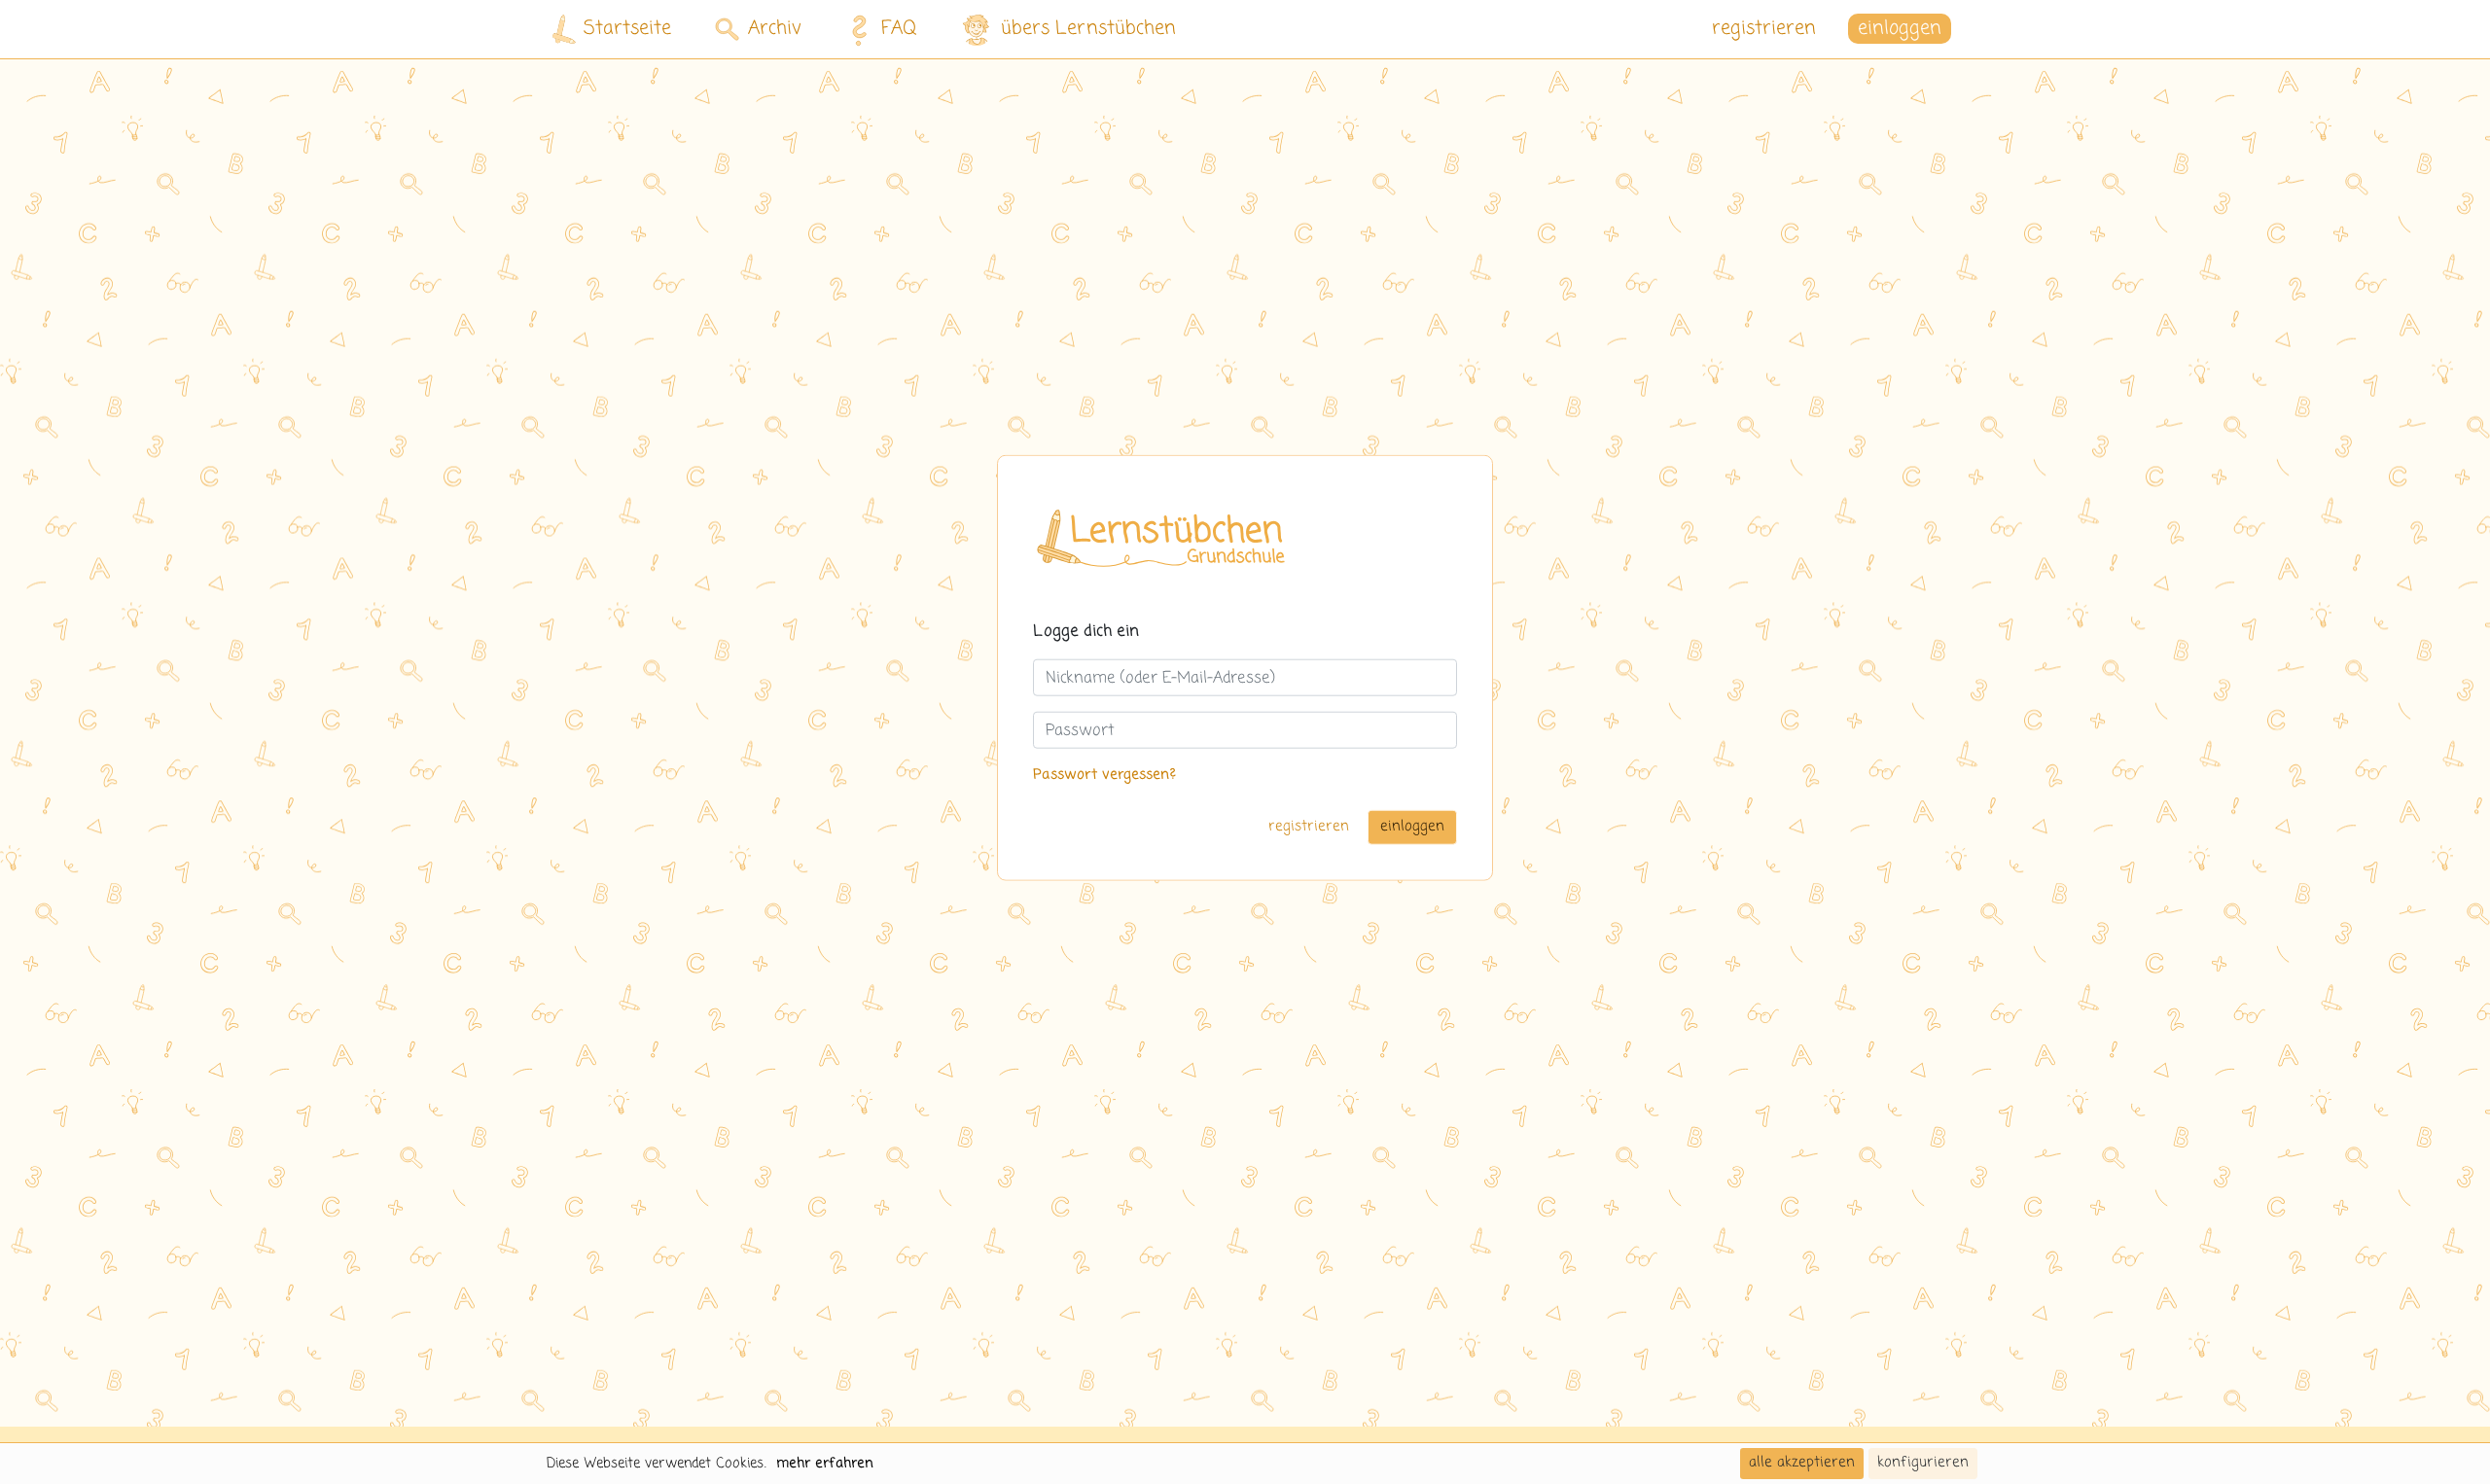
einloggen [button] (1900, 29)
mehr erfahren (825, 1464)
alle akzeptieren (1802, 1463)
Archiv (775, 29)
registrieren (1764, 29)
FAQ (899, 29)
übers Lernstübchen (1088, 29)
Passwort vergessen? (1104, 775)
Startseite (627, 29)
